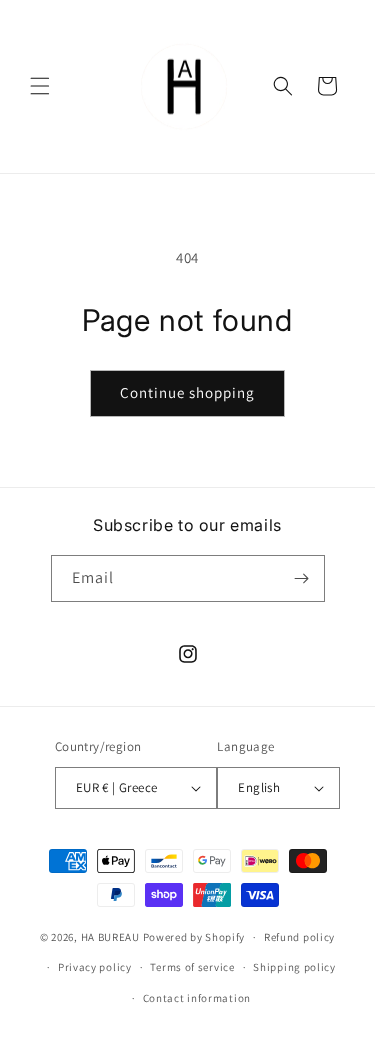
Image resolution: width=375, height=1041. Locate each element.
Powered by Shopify (194, 937)
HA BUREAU (110, 937)
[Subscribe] (302, 578)
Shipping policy (294, 967)
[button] (40, 86)
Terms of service (192, 967)
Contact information (197, 998)
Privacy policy (95, 967)
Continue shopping (187, 392)
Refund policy (299, 937)
